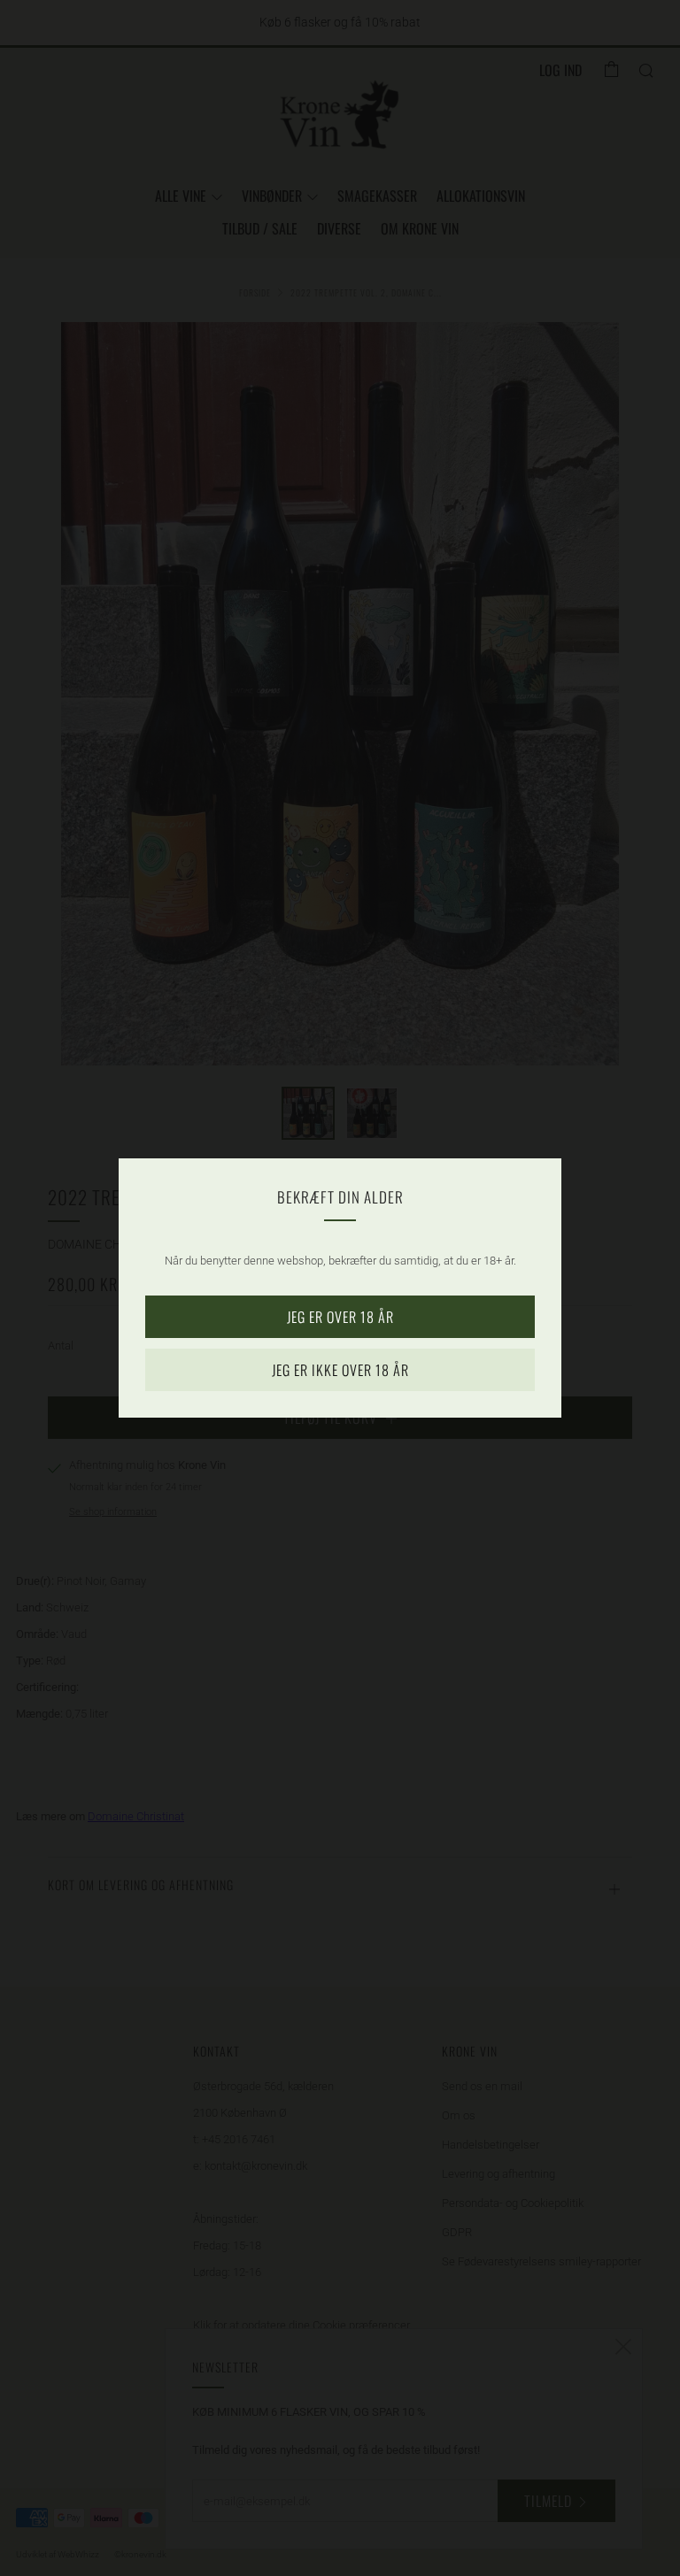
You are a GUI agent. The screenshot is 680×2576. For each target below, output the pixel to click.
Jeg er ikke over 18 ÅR (340, 1370)
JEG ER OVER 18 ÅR (340, 1317)
